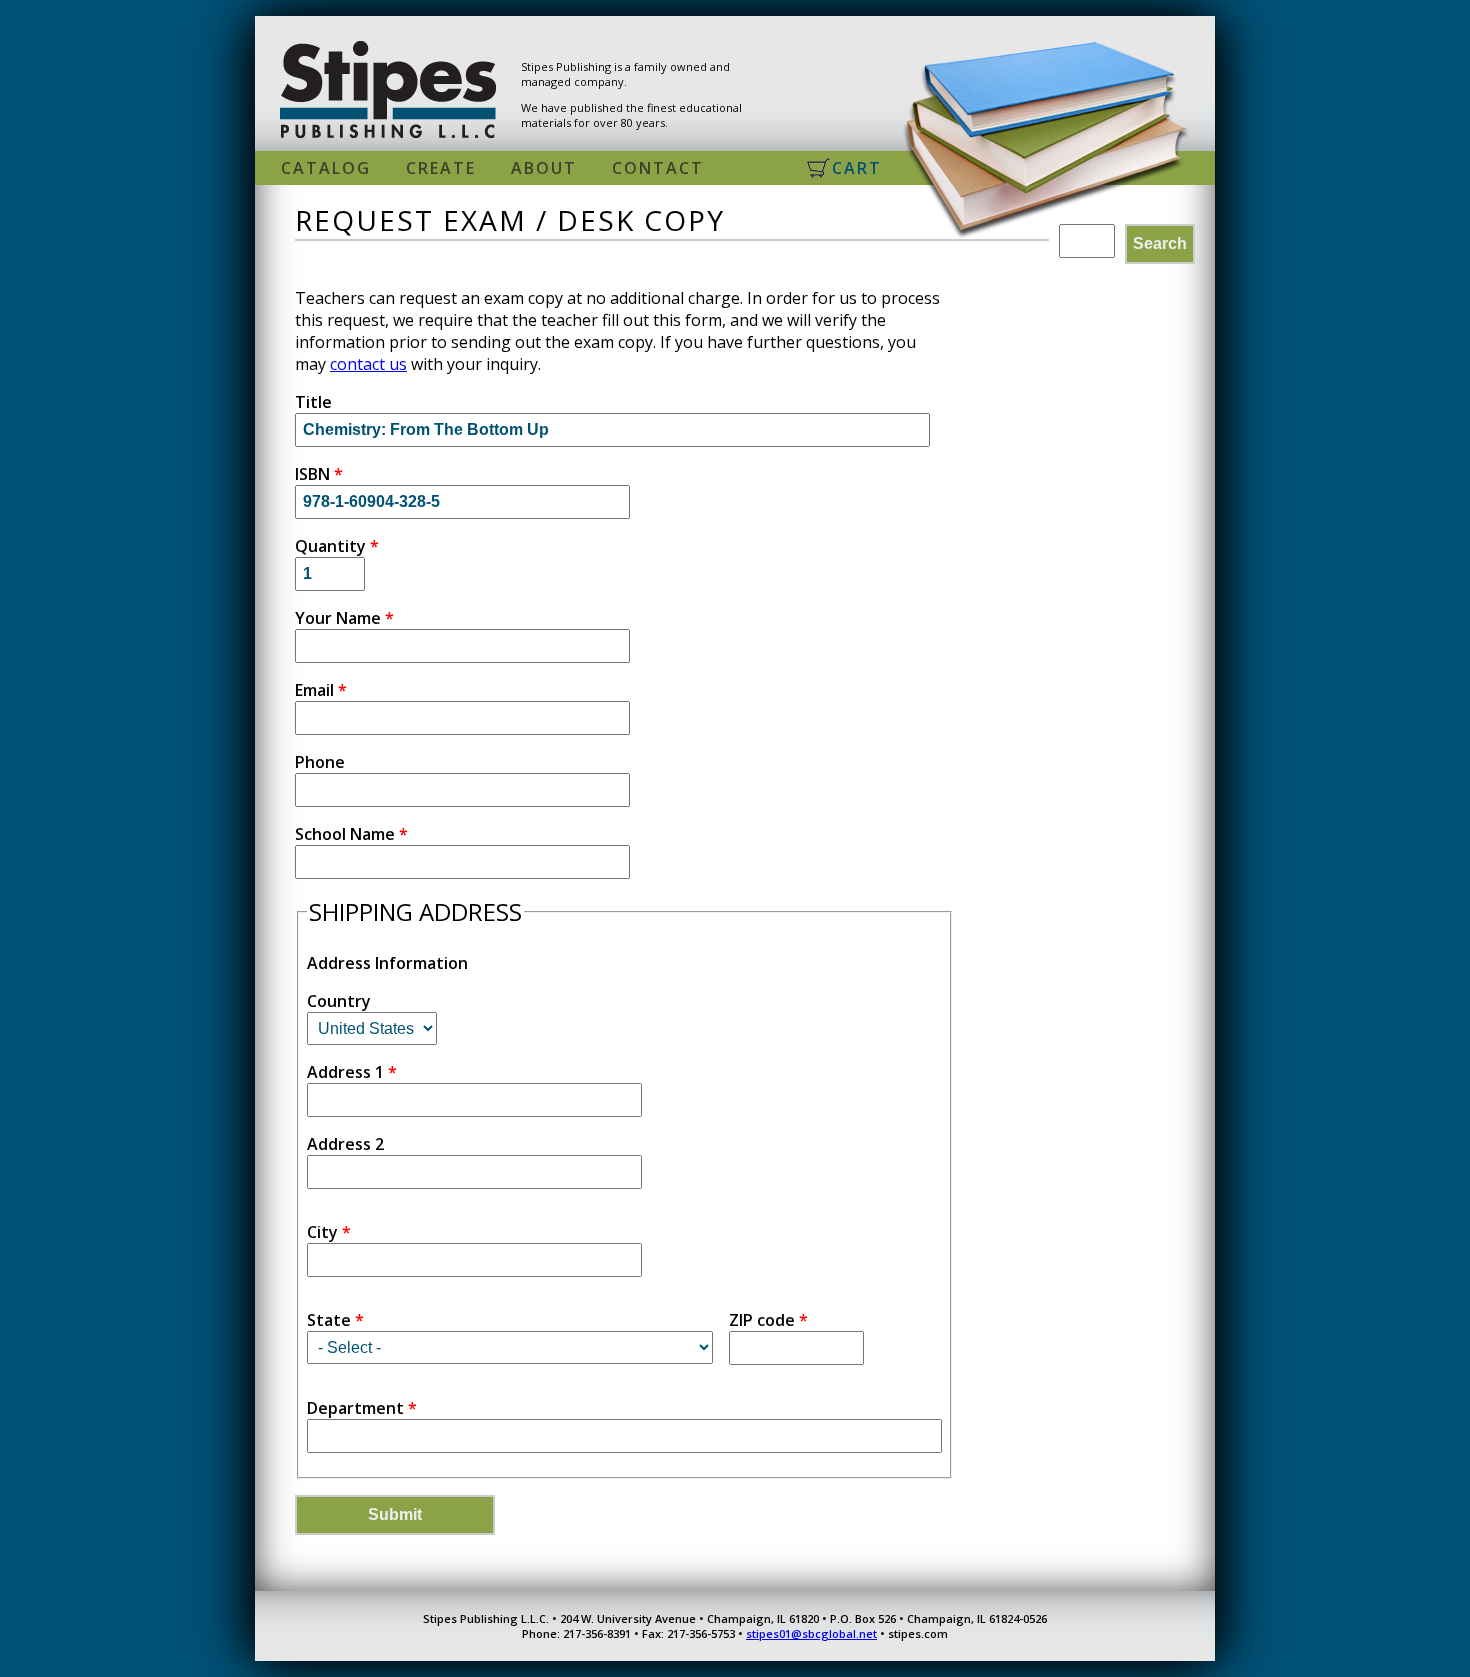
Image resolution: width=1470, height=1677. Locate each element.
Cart (857, 168)
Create (441, 168)
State (335, 1320)
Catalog (326, 168)
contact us (368, 364)
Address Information (387, 963)
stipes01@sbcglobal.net (811, 1633)
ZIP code (768, 1320)
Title (313, 402)
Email (321, 690)
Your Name (344, 618)
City (329, 1232)
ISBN (319, 474)
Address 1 (352, 1072)
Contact (658, 168)
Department (362, 1408)
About (544, 168)
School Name (351, 834)
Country (339, 1001)
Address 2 (345, 1144)
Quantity (337, 546)
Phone (320, 762)
